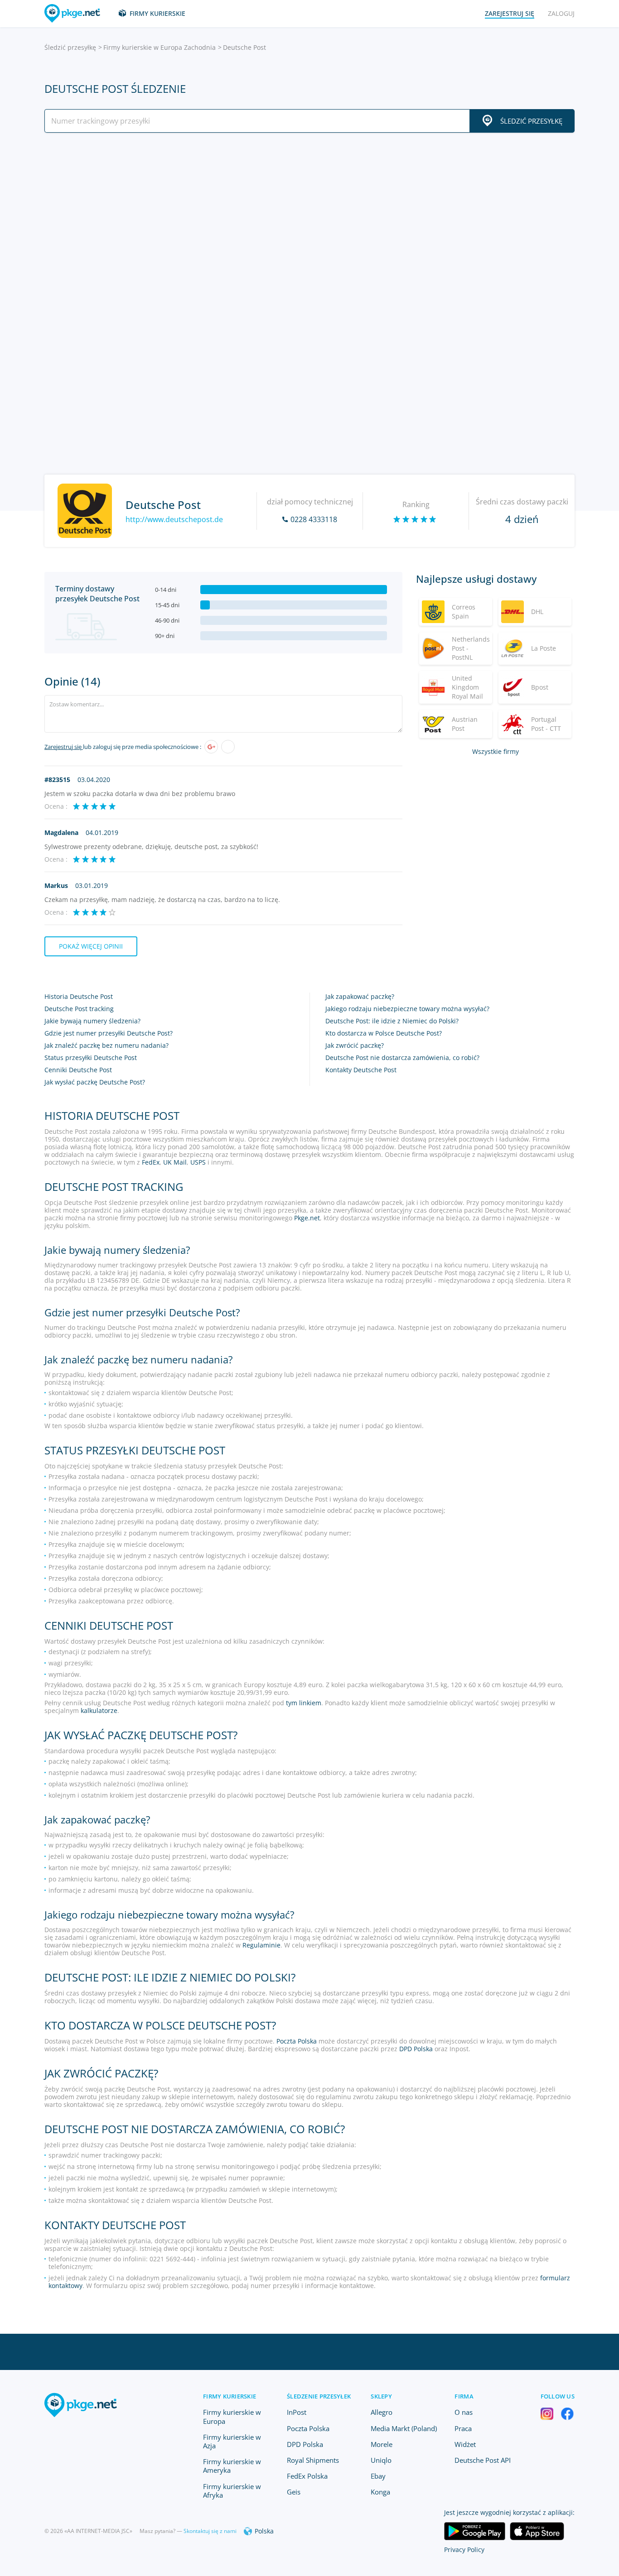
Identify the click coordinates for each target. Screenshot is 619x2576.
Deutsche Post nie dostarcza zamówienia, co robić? (402, 1058)
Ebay (378, 2476)
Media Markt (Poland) (404, 2428)
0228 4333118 (314, 519)
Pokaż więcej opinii (91, 946)
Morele (382, 2444)
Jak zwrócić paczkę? (355, 1045)
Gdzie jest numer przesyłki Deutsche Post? (109, 1033)
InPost (297, 2412)
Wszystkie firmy (496, 751)
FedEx (151, 1162)
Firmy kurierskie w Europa (232, 2416)
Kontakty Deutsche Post (361, 1070)
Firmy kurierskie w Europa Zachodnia (160, 47)
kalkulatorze (99, 1710)
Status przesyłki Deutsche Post (91, 1058)
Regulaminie (261, 1945)
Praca (463, 2428)
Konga (380, 2492)
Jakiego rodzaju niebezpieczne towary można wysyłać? (407, 1009)
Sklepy (381, 2396)
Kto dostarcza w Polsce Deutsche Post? (384, 1033)
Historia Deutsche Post (79, 996)
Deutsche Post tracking (79, 1009)
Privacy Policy (464, 2550)
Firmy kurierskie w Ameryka (232, 2466)
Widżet (465, 2444)
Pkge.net (307, 1218)
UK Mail (175, 1162)
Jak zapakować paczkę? (360, 996)
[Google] (211, 747)
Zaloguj (561, 13)
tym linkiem (304, 1703)
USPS (198, 1162)
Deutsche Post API (483, 2460)
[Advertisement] (309, 219)
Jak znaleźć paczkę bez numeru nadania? (106, 1045)
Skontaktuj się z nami (210, 2531)
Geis (294, 2492)
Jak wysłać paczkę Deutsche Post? (95, 1082)
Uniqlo (381, 2460)
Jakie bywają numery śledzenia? (92, 1021)
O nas (464, 2412)
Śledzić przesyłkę (70, 47)
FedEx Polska (307, 2476)
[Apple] (228, 747)
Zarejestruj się (64, 747)
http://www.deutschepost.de (174, 519)
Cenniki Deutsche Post (78, 1070)
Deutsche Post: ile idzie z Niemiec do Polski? (392, 1021)
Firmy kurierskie (157, 13)
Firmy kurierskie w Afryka (232, 2491)
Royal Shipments (313, 2460)
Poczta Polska (297, 2041)
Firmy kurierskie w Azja (232, 2441)
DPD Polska (416, 2049)
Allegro (382, 2412)
